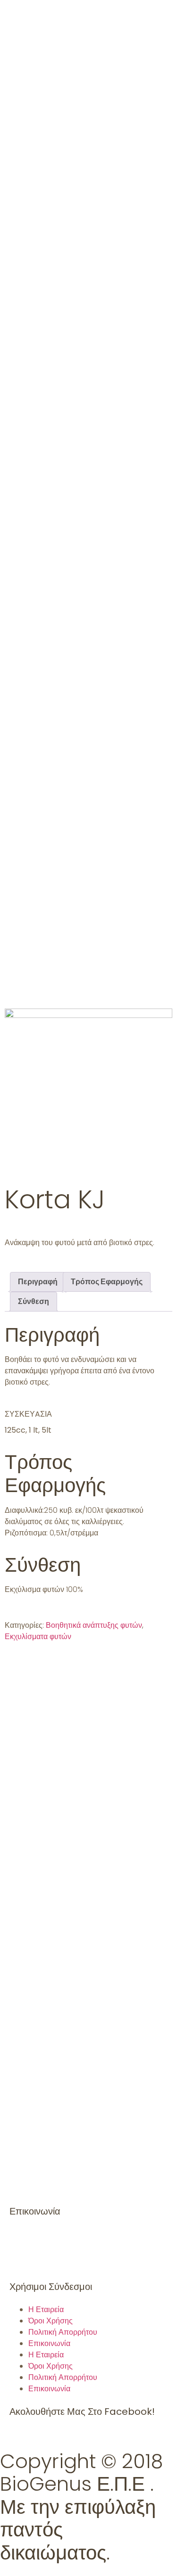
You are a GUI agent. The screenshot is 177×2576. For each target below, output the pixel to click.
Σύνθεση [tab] (34, 1301)
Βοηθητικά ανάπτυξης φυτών (94, 1625)
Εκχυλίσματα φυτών (38, 1637)
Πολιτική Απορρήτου (63, 2332)
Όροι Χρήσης (51, 2321)
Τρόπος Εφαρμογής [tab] (107, 1282)
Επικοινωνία (49, 2343)
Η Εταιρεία (46, 2309)
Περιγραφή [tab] (38, 1282)
